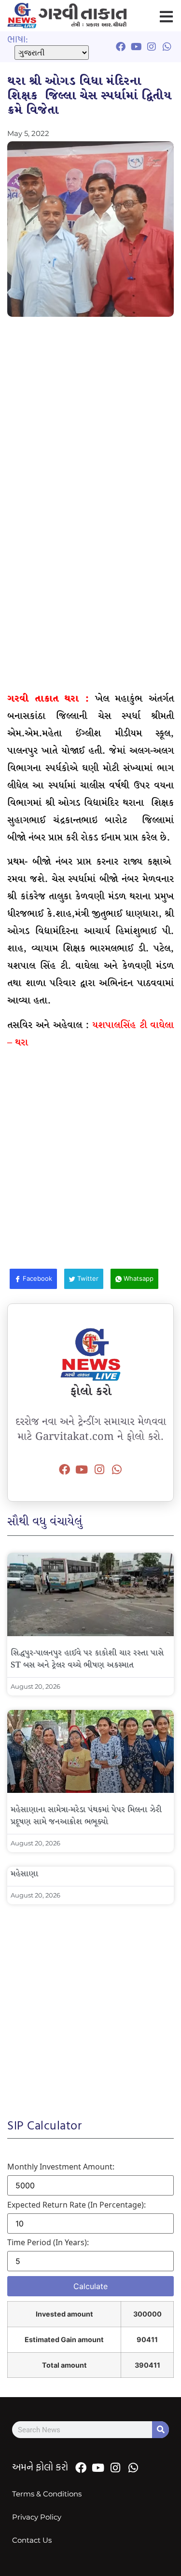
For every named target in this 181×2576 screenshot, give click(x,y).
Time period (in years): (48, 2242)
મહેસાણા (24, 1874)
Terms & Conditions (47, 2494)
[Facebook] (64, 1469)
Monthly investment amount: (61, 2167)
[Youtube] (82, 1469)
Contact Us (32, 2540)
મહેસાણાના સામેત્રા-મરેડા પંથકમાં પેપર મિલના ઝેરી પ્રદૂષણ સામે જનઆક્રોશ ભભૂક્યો (86, 1816)
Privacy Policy (37, 2517)
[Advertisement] (90, 421)
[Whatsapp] (117, 1469)
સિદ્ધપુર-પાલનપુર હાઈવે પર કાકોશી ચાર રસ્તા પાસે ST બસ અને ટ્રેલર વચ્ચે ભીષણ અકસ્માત (87, 1659)
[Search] (160, 2430)
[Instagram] (99, 1469)
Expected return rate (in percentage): (77, 2205)
